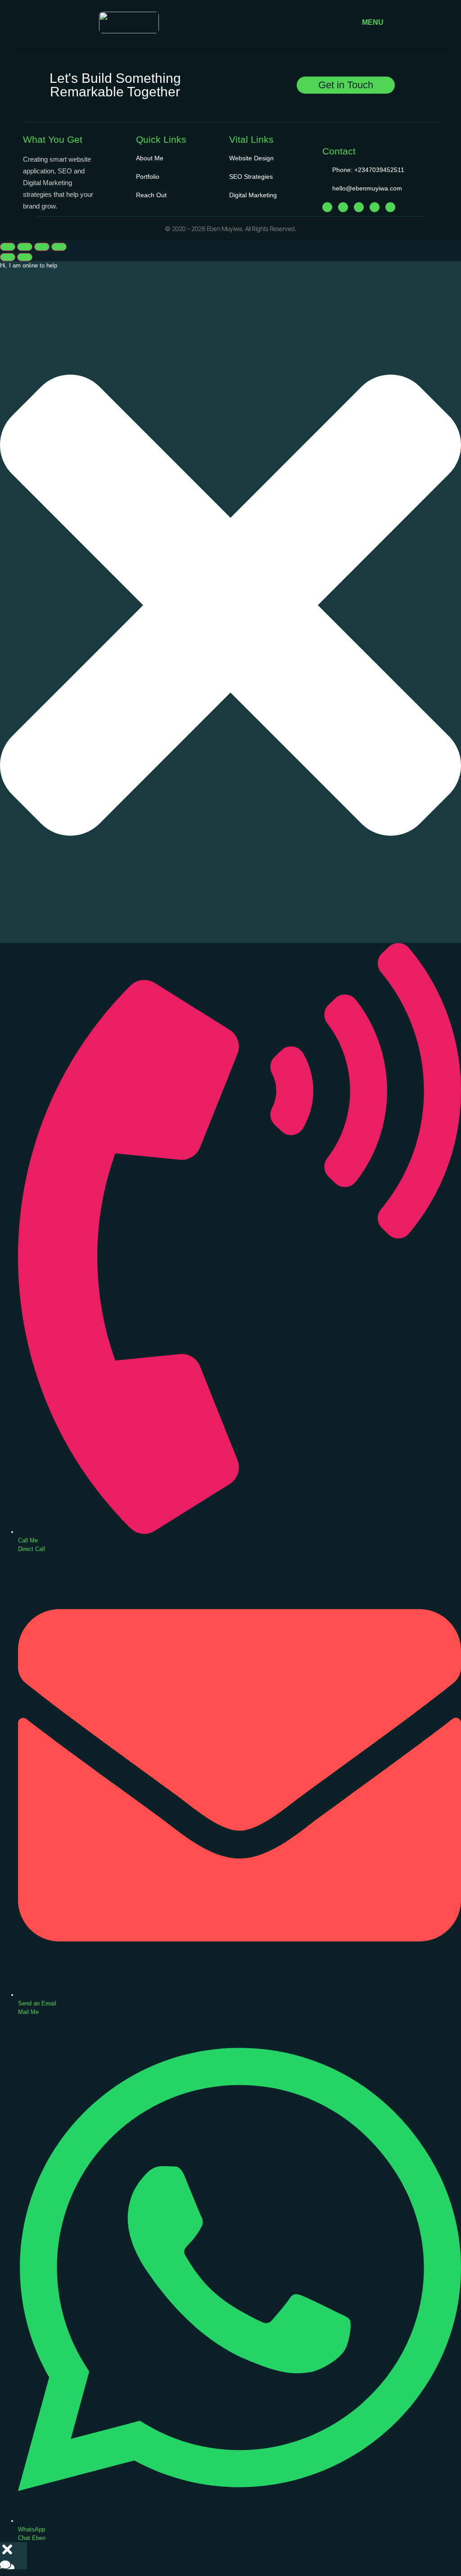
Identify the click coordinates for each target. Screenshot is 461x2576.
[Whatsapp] (390, 207)
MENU (373, 22)
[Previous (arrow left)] (8, 257)
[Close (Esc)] (59, 247)
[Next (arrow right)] (25, 257)
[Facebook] (327, 207)
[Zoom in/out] (8, 247)
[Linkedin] (375, 207)
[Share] (42, 247)
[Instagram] (343, 207)
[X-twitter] (359, 207)
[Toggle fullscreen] (25, 247)
